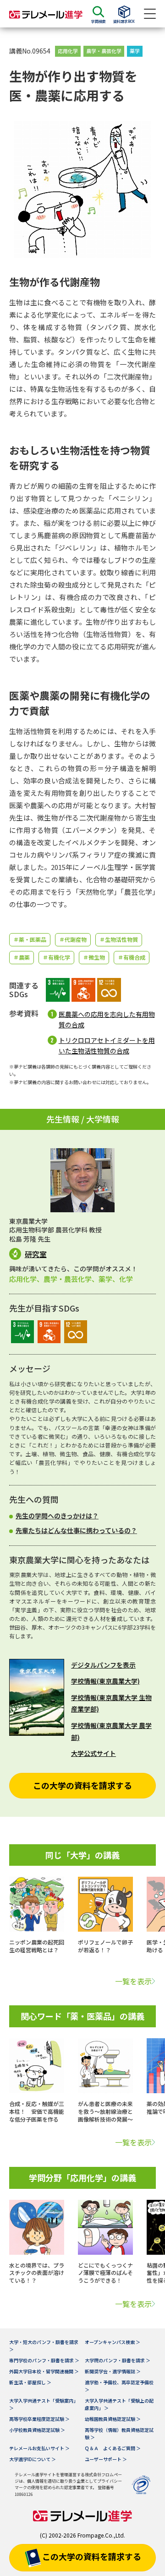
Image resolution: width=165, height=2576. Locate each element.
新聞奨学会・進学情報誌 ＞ (113, 2371)
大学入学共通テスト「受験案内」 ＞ (44, 2404)
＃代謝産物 (73, 939)
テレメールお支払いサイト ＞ (39, 2448)
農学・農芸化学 (104, 51)
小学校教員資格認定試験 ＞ (37, 2430)
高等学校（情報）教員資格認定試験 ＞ (119, 2433)
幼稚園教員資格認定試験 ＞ (113, 2419)
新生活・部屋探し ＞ (30, 2382)
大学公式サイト (93, 1753)
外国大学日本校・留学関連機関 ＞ (44, 2371)
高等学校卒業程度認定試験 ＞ (39, 2419)
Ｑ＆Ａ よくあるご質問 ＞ (113, 2448)
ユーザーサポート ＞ (106, 2459)
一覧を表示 (133, 1981)
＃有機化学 (56, 957)
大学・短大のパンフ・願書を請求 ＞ (44, 2346)
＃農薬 (22, 957)
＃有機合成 (132, 957)
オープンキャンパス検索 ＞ (113, 2342)
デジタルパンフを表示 (103, 1665)
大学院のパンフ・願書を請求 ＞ (118, 2360)
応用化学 (68, 51)
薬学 (135, 51)
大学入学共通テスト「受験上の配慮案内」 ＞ (119, 2404)
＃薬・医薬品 (30, 939)
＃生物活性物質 (119, 939)
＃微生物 (94, 957)
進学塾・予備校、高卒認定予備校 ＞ (119, 2386)
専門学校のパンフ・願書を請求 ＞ (44, 2360)
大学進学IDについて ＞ (33, 2459)
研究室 (36, 1254)
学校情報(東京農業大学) (105, 1681)
